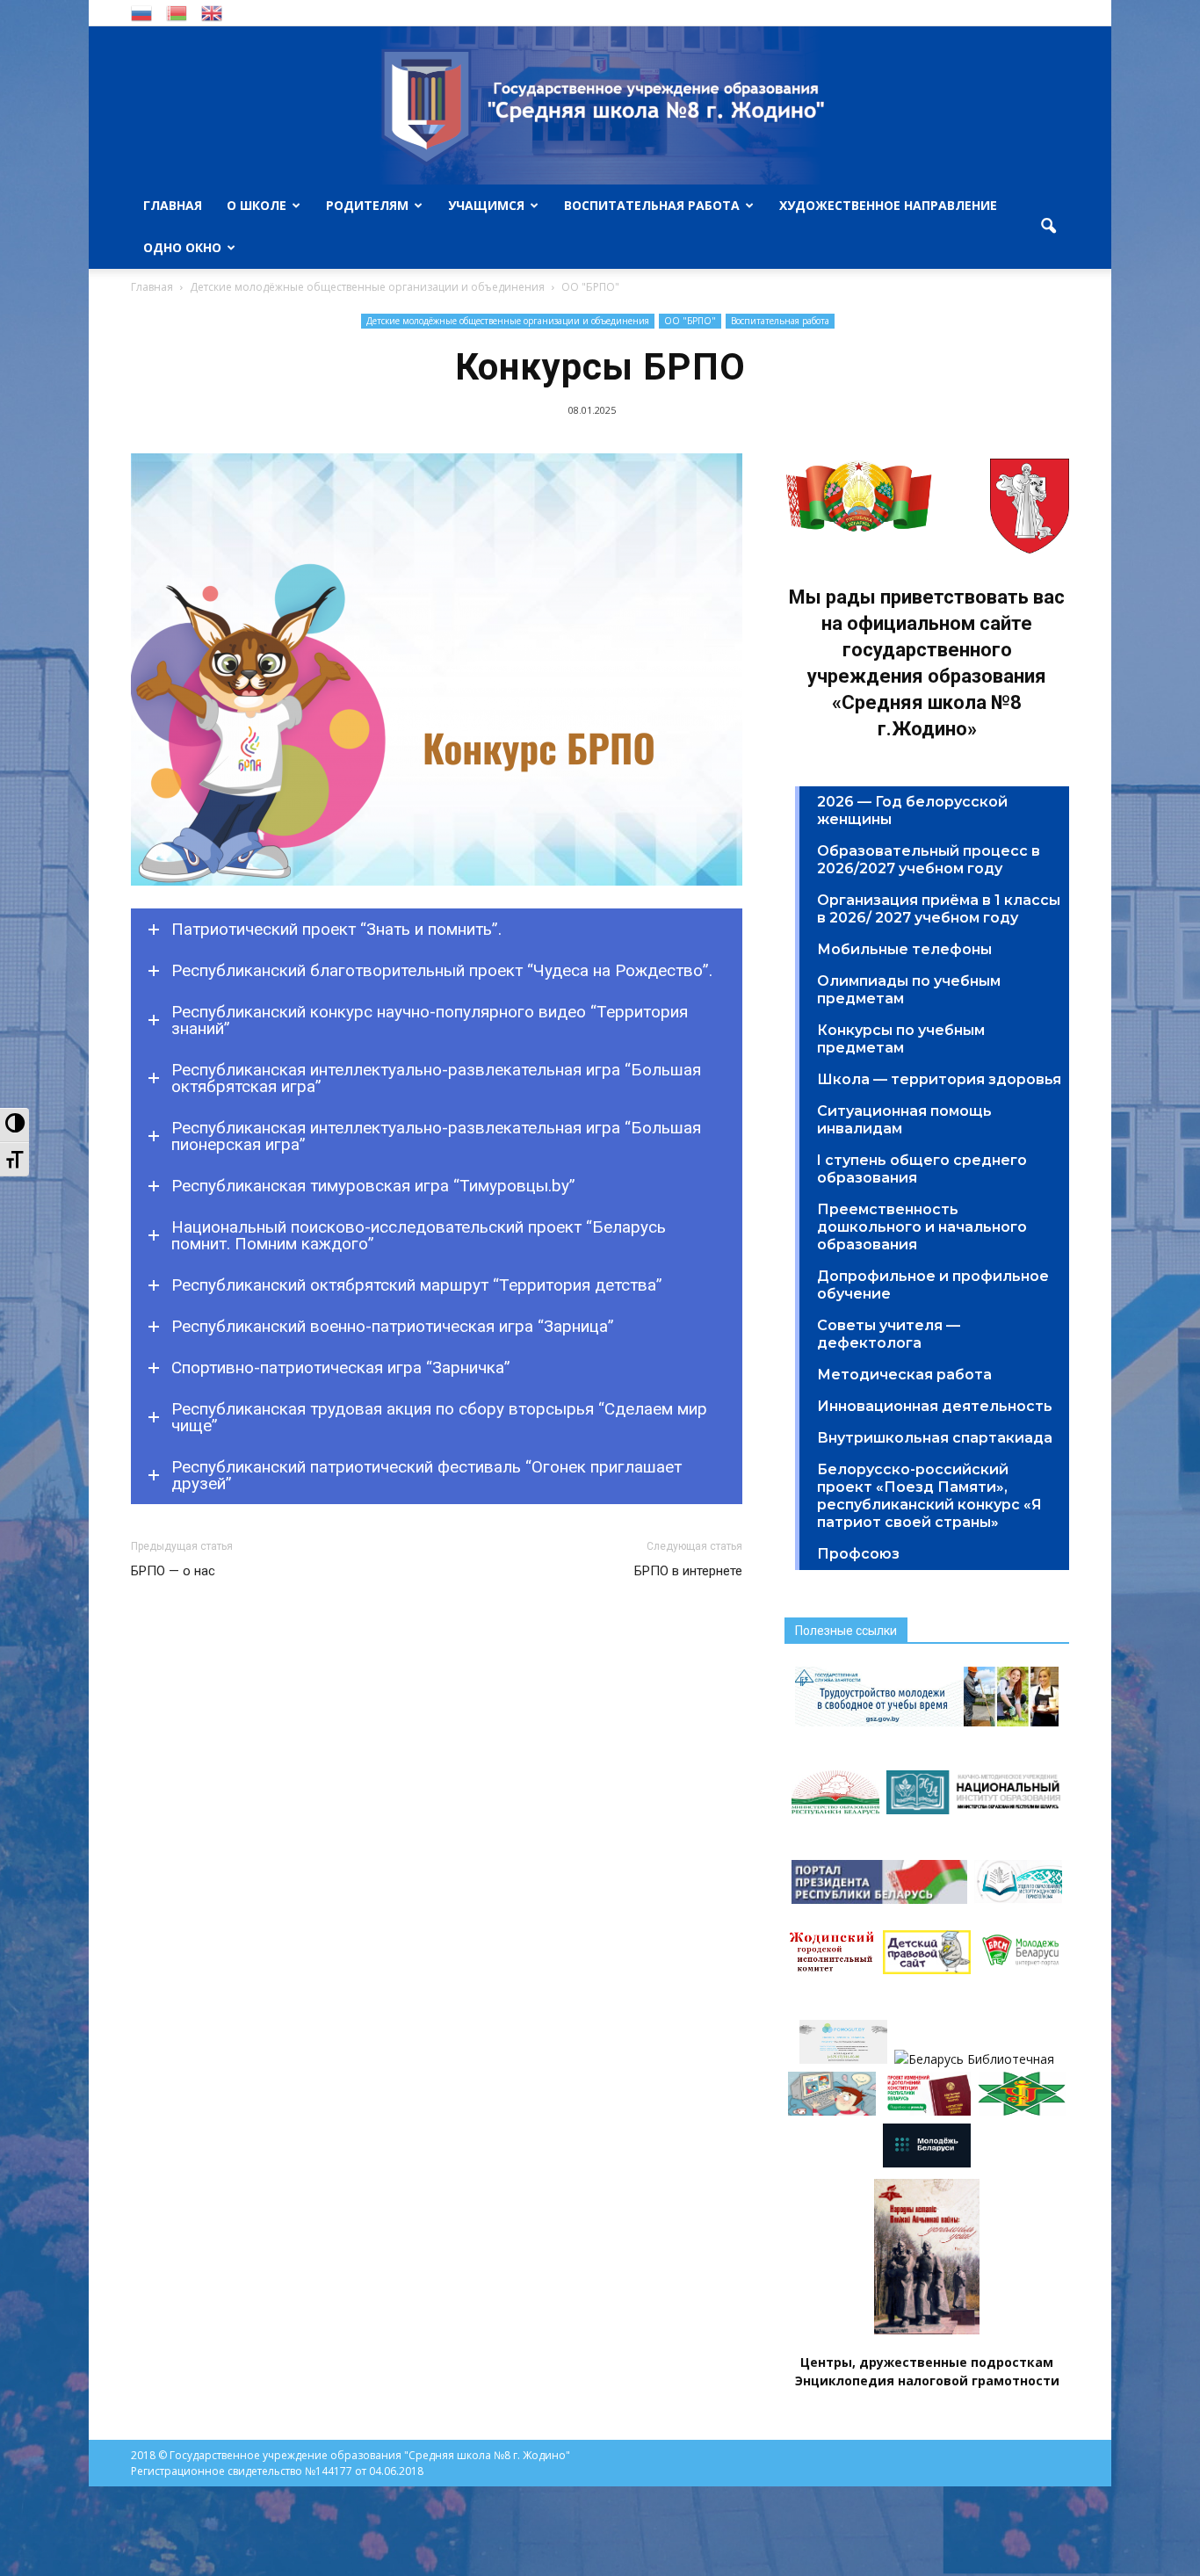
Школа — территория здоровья (939, 1079)
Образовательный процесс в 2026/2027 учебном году (929, 860)
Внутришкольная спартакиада (935, 1438)
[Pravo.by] (927, 2111)
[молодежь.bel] (927, 2163)
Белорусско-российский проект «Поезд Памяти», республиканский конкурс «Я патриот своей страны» (929, 1496)
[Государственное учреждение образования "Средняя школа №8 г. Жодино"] (600, 105)
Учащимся (486, 205)
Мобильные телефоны (904, 949)
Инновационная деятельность (935, 1406)
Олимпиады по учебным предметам (909, 990)
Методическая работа (904, 1375)
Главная (173, 205)
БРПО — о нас (173, 1571)
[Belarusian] (177, 12)
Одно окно (182, 247)
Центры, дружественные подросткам (927, 2362)
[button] (1048, 227)
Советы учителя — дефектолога (889, 1334)
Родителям (367, 205)
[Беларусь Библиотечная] (974, 2059)
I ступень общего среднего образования (922, 1169)
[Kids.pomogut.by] (832, 2111)
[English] (212, 12)
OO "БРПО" (690, 321)
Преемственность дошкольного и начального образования (922, 1227)
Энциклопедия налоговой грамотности (927, 2381)
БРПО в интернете (688, 1571)
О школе (257, 205)
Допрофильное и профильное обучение (933, 1285)
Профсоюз (858, 1554)
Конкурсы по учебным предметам (901, 1039)
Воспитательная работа (652, 205)
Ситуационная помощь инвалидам (904, 1120)
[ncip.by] (1022, 2111)
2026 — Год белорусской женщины (912, 810)
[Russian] (141, 12)
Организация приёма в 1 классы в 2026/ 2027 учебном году (939, 909)
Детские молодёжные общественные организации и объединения (508, 321)
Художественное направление (888, 205)
